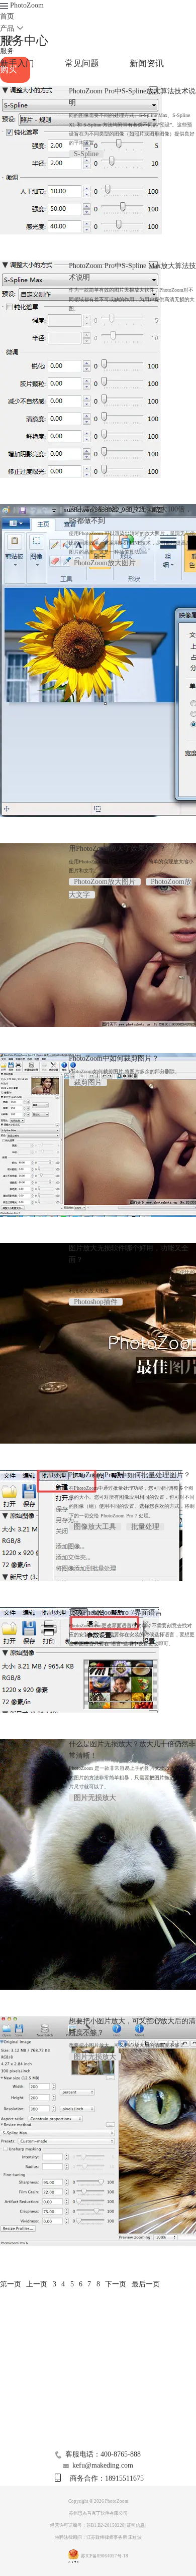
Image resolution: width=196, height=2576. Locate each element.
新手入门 (17, 63)
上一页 (37, 2284)
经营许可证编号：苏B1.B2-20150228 (87, 2525)
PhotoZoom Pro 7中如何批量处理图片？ (130, 1475)
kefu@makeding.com (103, 2465)
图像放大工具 (95, 1527)
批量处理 (145, 1527)
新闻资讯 (147, 63)
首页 (7, 16)
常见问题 (82, 63)
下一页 (116, 2284)
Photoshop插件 (96, 1302)
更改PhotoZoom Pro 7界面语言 (116, 1613)
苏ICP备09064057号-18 (105, 2556)
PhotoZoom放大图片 (105, 563)
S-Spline (86, 154)
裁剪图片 (88, 1082)
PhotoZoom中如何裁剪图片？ (114, 1058)
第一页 (11, 2284)
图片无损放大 (95, 1798)
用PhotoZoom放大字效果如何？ (117, 849)
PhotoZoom (27, 5)
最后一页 (146, 2284)
